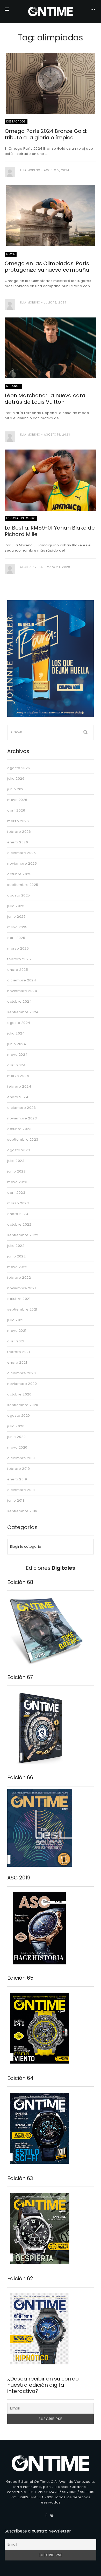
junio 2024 (17, 1044)
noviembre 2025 (22, 863)
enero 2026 (18, 842)
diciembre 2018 (21, 1490)
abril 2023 (16, 1193)
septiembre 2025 (23, 885)
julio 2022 (16, 1246)
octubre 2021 (19, 1299)
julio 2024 (16, 1033)
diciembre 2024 (22, 980)
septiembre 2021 (22, 1309)
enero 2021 (17, 1362)
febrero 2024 (19, 1086)
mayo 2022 (17, 1267)
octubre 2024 (19, 1001)
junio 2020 (16, 1437)
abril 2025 (16, 938)
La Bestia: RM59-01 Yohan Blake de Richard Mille (50, 531)
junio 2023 (16, 1171)
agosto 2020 (19, 1416)
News (11, 254)
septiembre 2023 (23, 1139)
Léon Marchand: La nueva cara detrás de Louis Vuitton (45, 399)
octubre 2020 (19, 1394)
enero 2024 (18, 1097)
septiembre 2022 (23, 1235)
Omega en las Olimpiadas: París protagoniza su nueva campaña (47, 267)
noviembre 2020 (22, 1384)
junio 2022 (16, 1256)
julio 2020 (16, 1426)
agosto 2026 (19, 768)
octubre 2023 (19, 1129)
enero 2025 (18, 970)
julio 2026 (16, 779)
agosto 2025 (19, 895)
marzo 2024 (18, 1076)
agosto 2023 (19, 1150)
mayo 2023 (17, 1182)
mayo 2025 (17, 927)
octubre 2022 (19, 1224)
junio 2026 (16, 789)
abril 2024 (16, 1065)
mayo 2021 (17, 1331)
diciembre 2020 (21, 1373)
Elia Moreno (30, 170)
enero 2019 (17, 1479)
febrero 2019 (19, 1469)
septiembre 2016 (22, 1511)
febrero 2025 (19, 959)
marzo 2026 (18, 821)
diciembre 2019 (21, 1458)
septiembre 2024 (23, 1012)
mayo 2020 (17, 1447)
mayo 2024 (17, 1055)
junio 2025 (16, 917)
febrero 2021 (19, 1352)
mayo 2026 (17, 800)
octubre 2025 (19, 874)
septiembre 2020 (23, 1405)
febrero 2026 (19, 832)
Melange (13, 386)
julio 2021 (15, 1320)
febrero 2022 (19, 1278)
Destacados (16, 122)
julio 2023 (16, 1161)
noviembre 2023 (22, 1118)
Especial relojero (21, 518)
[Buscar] (86, 733)
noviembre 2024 (22, 991)
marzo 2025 (18, 948)
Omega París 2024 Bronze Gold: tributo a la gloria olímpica (46, 134)
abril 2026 (16, 810)
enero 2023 (18, 1214)
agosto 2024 (19, 1023)
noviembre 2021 (21, 1288)
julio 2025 (16, 906)
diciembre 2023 (21, 1108)
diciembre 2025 (21, 853)
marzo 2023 (18, 1203)
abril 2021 (16, 1341)
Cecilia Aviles (32, 567)
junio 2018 (16, 1500)
